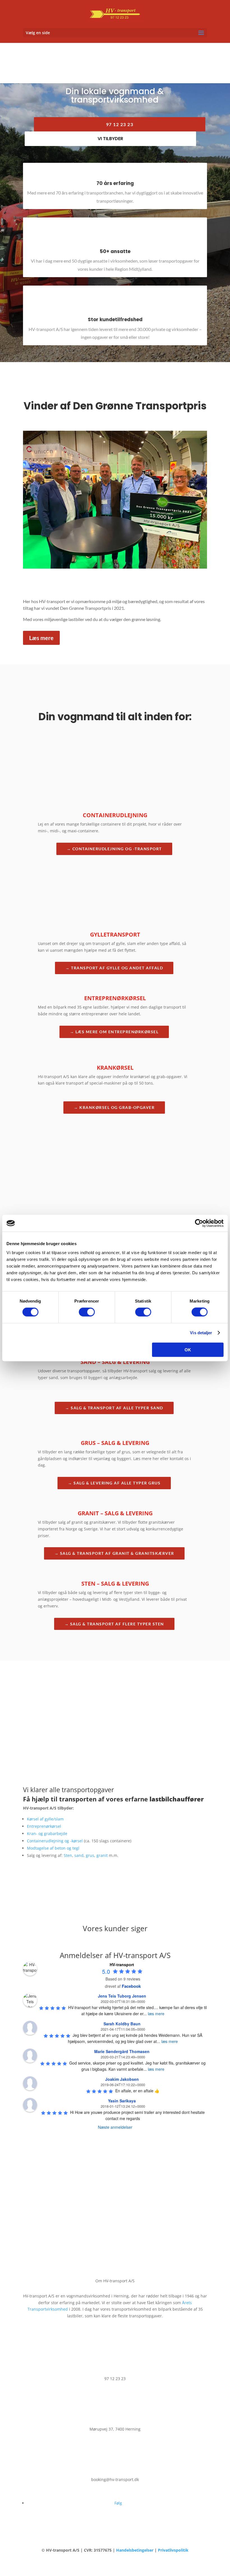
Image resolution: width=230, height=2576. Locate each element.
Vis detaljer (201, 1333)
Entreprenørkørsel (44, 1826)
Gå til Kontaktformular (115, 1735)
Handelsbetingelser (135, 2550)
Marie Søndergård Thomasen (122, 2051)
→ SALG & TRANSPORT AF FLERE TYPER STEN (114, 1624)
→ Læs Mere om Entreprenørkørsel (114, 1032)
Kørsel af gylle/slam (45, 1819)
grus (90, 1855)
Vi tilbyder (110, 139)
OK (188, 1350)
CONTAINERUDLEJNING (115, 815)
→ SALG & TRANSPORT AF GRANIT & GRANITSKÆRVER (114, 1553)
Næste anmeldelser (115, 2127)
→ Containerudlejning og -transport (114, 849)
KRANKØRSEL (115, 1068)
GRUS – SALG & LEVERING (115, 1443)
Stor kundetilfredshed (115, 319)
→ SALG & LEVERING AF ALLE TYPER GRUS (114, 1483)
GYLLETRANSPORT (115, 934)
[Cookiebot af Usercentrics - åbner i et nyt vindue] (199, 1223)
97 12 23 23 (120, 124)
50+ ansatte (115, 251)
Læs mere (41, 638)
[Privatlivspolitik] (157, 2550)
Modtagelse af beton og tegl (53, 1848)
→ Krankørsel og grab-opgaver (114, 1107)
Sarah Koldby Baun (122, 2024)
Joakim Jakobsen (122, 2079)
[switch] (87, 1312)
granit (102, 1855)
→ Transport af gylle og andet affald (114, 968)
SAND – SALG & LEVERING (115, 1362)
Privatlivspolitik (173, 2550)
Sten (68, 1855)
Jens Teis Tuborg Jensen (122, 1996)
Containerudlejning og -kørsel (55, 1841)
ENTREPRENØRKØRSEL (115, 998)
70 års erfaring (115, 183)
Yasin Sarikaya (122, 2101)
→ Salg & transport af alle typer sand (114, 1408)
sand (79, 1855)
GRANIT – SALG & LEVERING (115, 1513)
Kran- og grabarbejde (47, 1833)
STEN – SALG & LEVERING (115, 1584)
